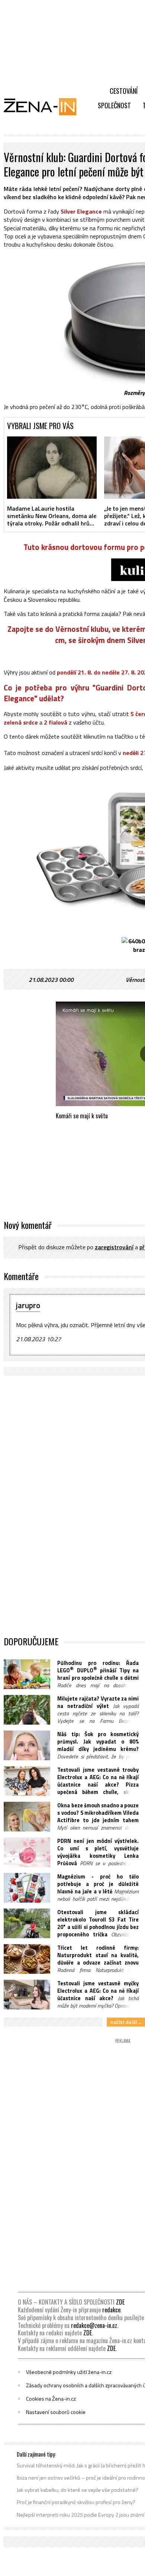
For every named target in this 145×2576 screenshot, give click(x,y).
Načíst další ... (126, 2022)
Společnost (114, 105)
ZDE (120, 2302)
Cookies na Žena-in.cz (51, 2399)
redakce (111, 2310)
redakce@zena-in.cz (94, 2325)
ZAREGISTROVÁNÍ (114, 1247)
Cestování (124, 91)
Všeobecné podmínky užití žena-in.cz (69, 2372)
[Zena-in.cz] (45, 106)
